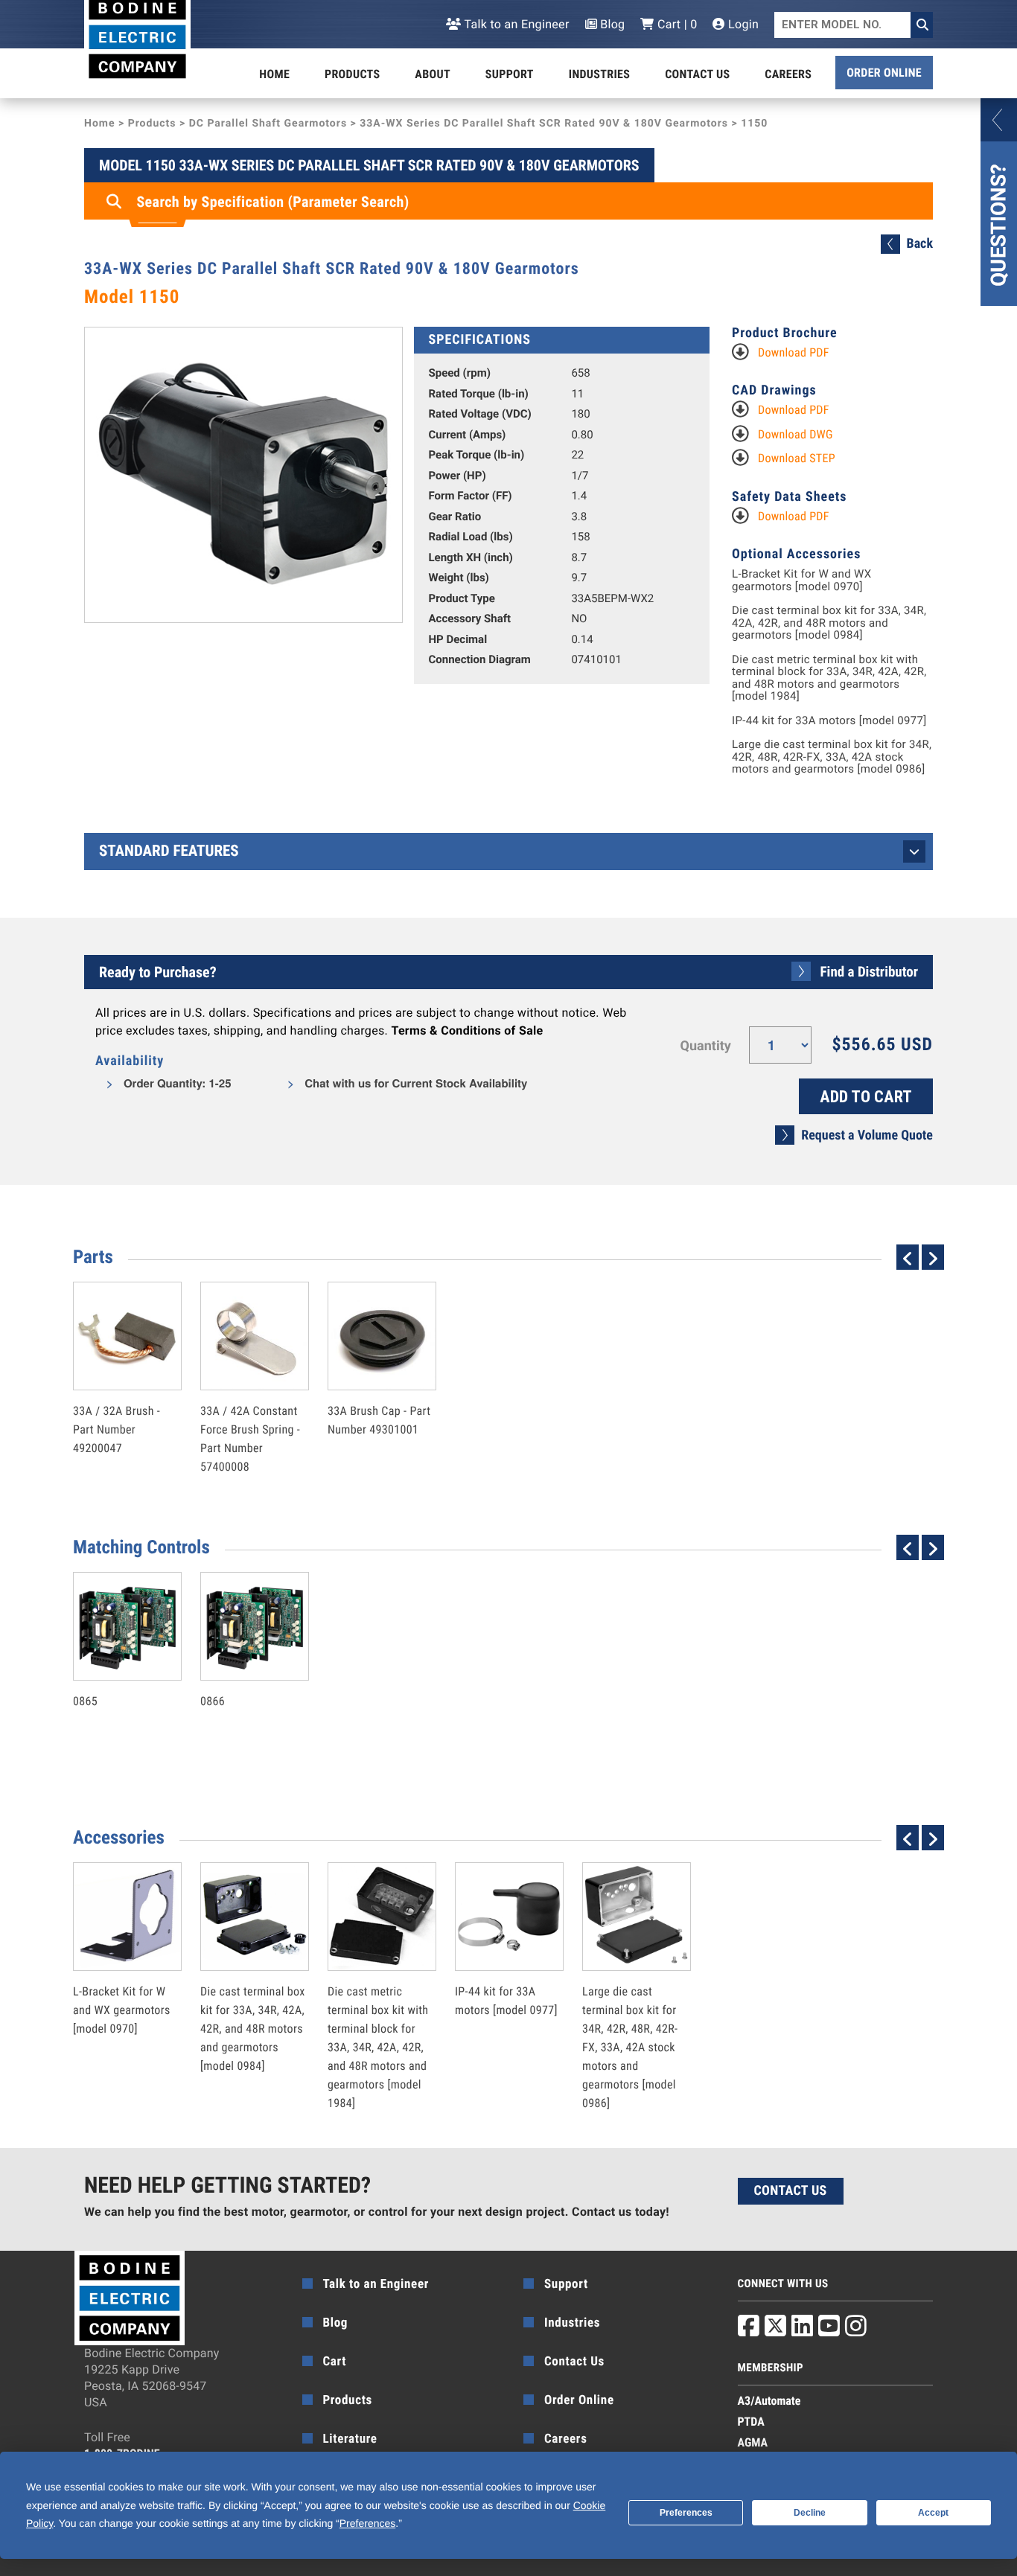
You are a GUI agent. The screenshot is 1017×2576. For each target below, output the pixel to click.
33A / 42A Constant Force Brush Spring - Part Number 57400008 (250, 1407)
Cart (335, 2362)
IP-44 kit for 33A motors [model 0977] (829, 721)
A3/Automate (769, 2401)
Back (920, 244)
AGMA (753, 2442)
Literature (350, 2439)
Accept (933, 2513)
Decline (810, 2513)
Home (274, 74)
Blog (611, 24)
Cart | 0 (676, 24)
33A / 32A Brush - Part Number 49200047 (117, 1397)
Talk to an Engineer (515, 24)
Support (510, 74)
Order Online (884, 73)
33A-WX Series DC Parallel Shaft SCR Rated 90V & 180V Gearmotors (544, 124)
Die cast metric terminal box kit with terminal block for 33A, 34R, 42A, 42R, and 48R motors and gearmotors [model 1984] (829, 678)
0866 (239, 1669)
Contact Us (697, 74)
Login (742, 24)
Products (352, 74)
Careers (788, 74)
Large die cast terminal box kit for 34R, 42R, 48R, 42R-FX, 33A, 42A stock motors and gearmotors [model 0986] (832, 757)
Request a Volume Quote (867, 1135)
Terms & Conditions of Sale (467, 1030)
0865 (112, 1669)
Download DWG (796, 434)
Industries (599, 74)
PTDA (751, 2422)
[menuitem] (274, 74)
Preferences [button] (367, 2523)
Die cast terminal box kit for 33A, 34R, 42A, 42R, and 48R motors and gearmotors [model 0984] (829, 623)
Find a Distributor (869, 972)
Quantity (706, 1046)
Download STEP (797, 458)
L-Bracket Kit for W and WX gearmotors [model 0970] (801, 580)
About (433, 74)
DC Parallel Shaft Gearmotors (268, 124)
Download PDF (794, 352)
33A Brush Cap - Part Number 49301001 (379, 1388)
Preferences (686, 2513)
